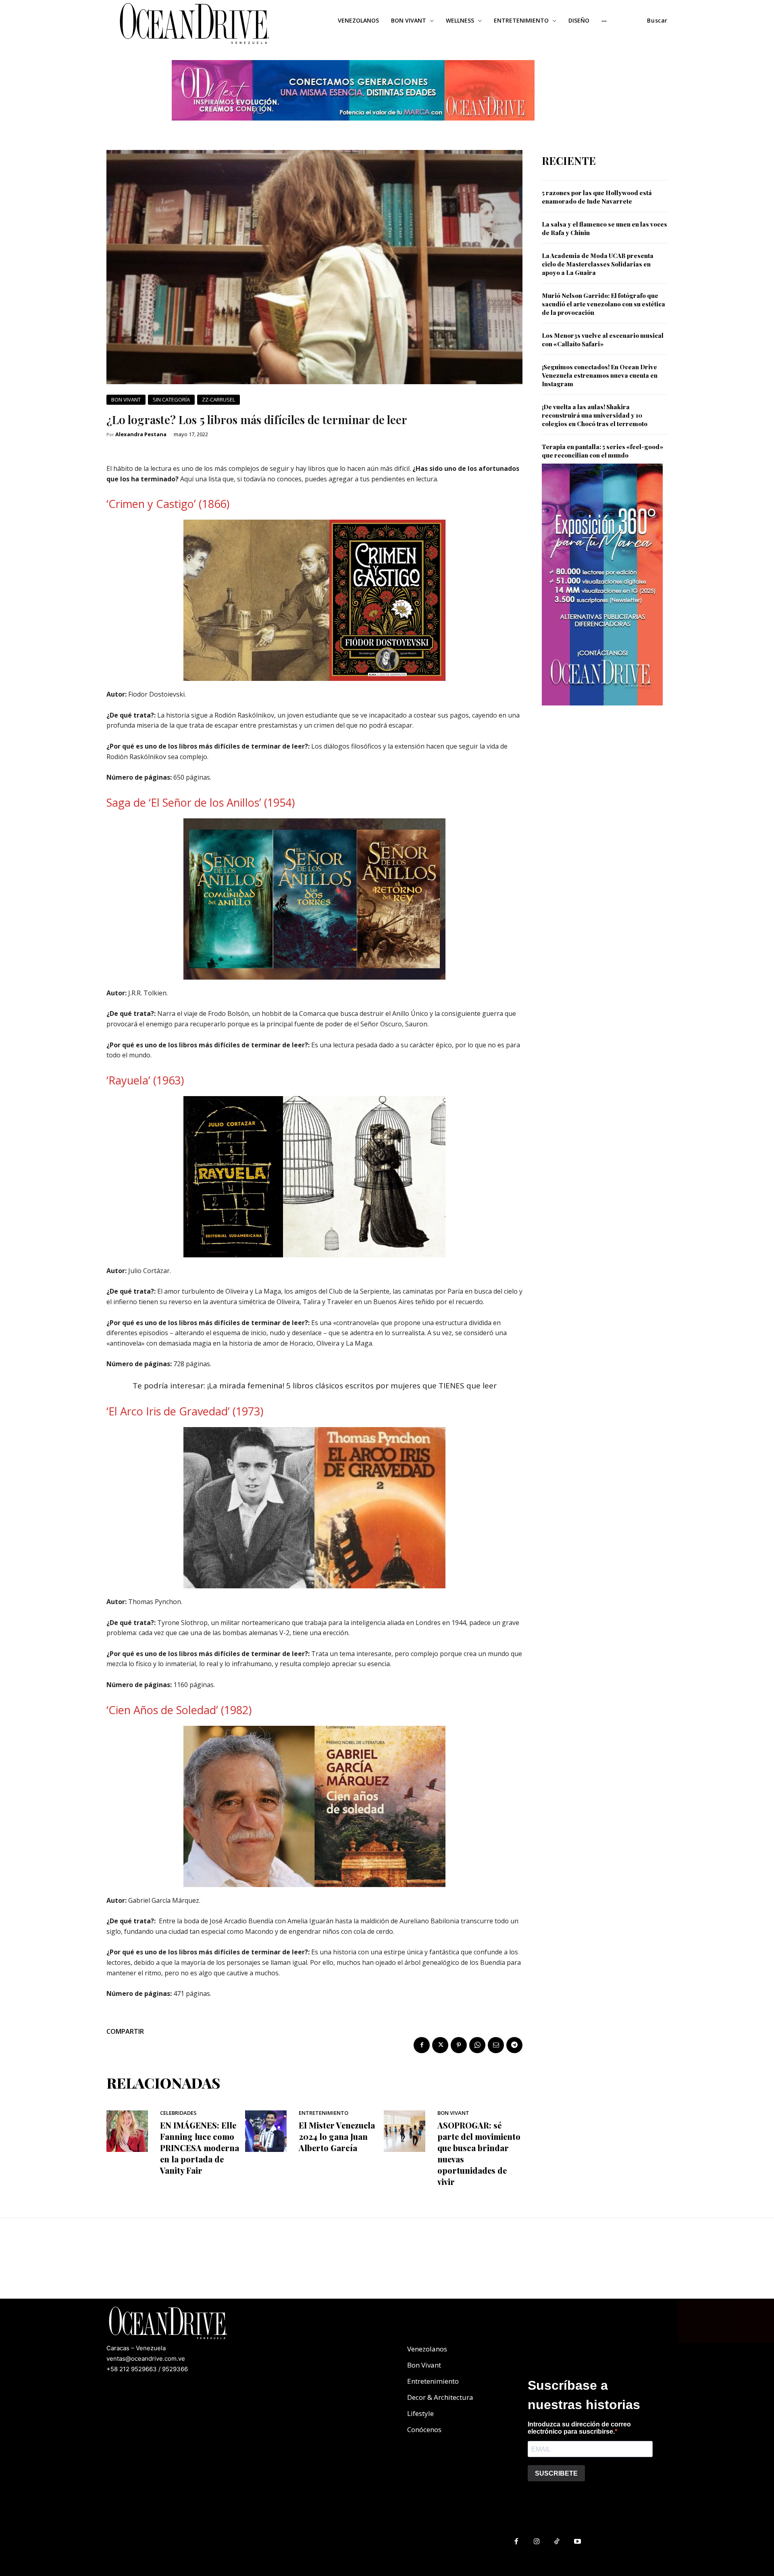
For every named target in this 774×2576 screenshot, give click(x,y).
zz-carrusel (218, 400)
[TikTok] (557, 2542)
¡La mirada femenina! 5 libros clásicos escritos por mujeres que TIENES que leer (352, 1386)
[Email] (496, 2045)
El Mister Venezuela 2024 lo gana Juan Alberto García (337, 2136)
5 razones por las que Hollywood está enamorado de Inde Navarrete (597, 197)
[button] (657, 21)
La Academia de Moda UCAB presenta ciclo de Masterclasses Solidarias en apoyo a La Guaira (598, 264)
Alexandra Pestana (141, 434)
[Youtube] (577, 2542)
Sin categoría (171, 400)
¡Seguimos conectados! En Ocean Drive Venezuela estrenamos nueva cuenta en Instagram (600, 375)
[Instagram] (537, 2542)
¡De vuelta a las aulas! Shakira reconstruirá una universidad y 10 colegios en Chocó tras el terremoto (595, 415)
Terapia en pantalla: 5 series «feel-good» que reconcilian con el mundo (602, 451)
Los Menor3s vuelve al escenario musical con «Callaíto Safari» (603, 340)
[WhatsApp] (477, 2045)
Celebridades (178, 2113)
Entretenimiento (324, 2113)
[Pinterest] (459, 2045)
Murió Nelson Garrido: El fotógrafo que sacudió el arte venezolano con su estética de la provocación (603, 304)
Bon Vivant (126, 400)
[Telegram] (514, 2045)
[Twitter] (440, 2045)
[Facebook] (422, 2045)
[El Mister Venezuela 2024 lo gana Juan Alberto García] (266, 2131)
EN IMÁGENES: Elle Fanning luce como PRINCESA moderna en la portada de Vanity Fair (200, 2148)
